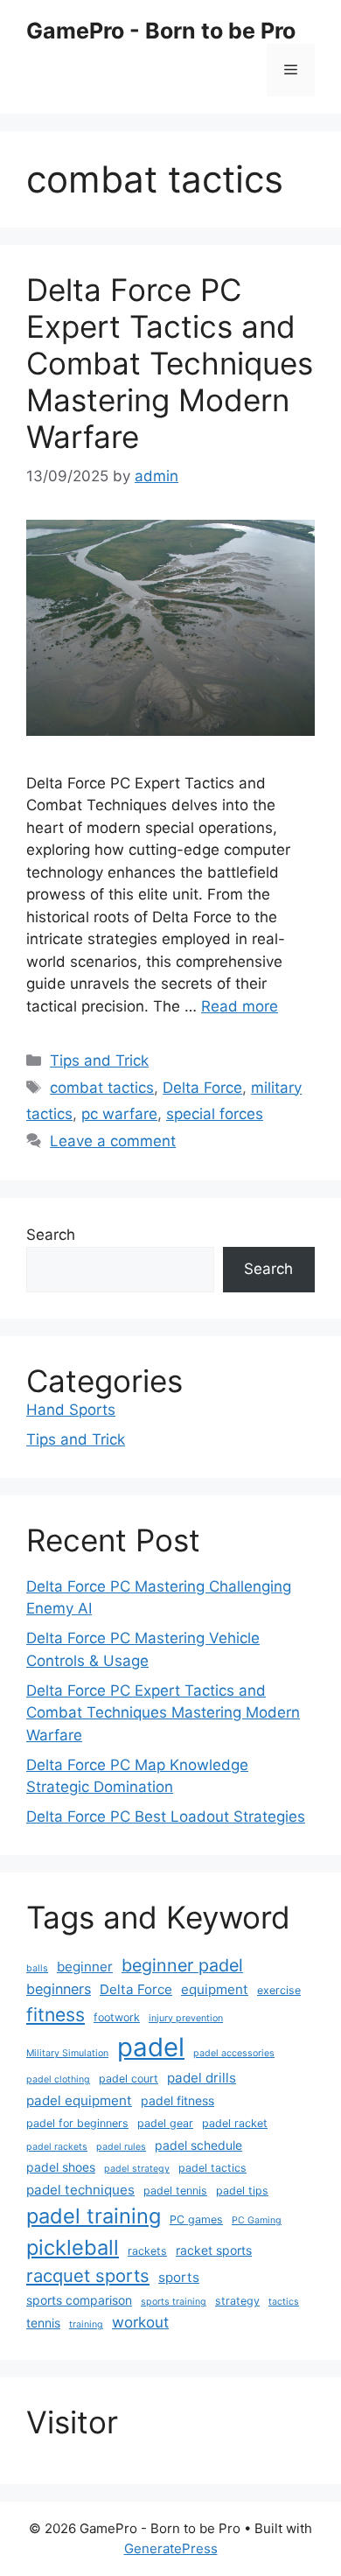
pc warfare (119, 1114)
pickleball (73, 2247)
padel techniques (80, 2190)
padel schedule (198, 2145)
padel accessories (234, 2053)
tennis (43, 2323)
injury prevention (186, 2018)
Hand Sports (71, 1410)
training (86, 2324)
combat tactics (102, 1088)
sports (179, 2277)
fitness (56, 2014)
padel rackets (57, 2147)
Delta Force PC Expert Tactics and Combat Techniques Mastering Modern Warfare (170, 363)
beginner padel (182, 1965)
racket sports (214, 2250)
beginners (59, 1989)
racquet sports (88, 2275)
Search (51, 1235)
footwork (117, 2017)
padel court (129, 2079)
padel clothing (58, 2079)
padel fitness (177, 2100)
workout (140, 2322)
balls (37, 1968)
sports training (174, 2302)
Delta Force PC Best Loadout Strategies (166, 1816)
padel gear (165, 2123)
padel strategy (137, 2169)
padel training (94, 2216)
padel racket (235, 2123)
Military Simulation (67, 2053)
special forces (215, 1114)
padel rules (121, 2147)
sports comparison (79, 2300)
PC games (196, 2219)
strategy (237, 2301)
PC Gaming (257, 2220)
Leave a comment (113, 1141)
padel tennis (175, 2191)
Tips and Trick (99, 1060)
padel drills (202, 2078)
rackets (147, 2251)
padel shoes (61, 2167)
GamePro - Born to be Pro (161, 31)
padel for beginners (77, 2123)
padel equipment (79, 2100)
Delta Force (202, 1088)
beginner (85, 1967)
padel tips (242, 2191)
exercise (279, 1990)
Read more (240, 1006)
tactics (284, 2302)
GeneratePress (171, 2548)
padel (151, 2047)
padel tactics (212, 2168)
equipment (215, 1989)
